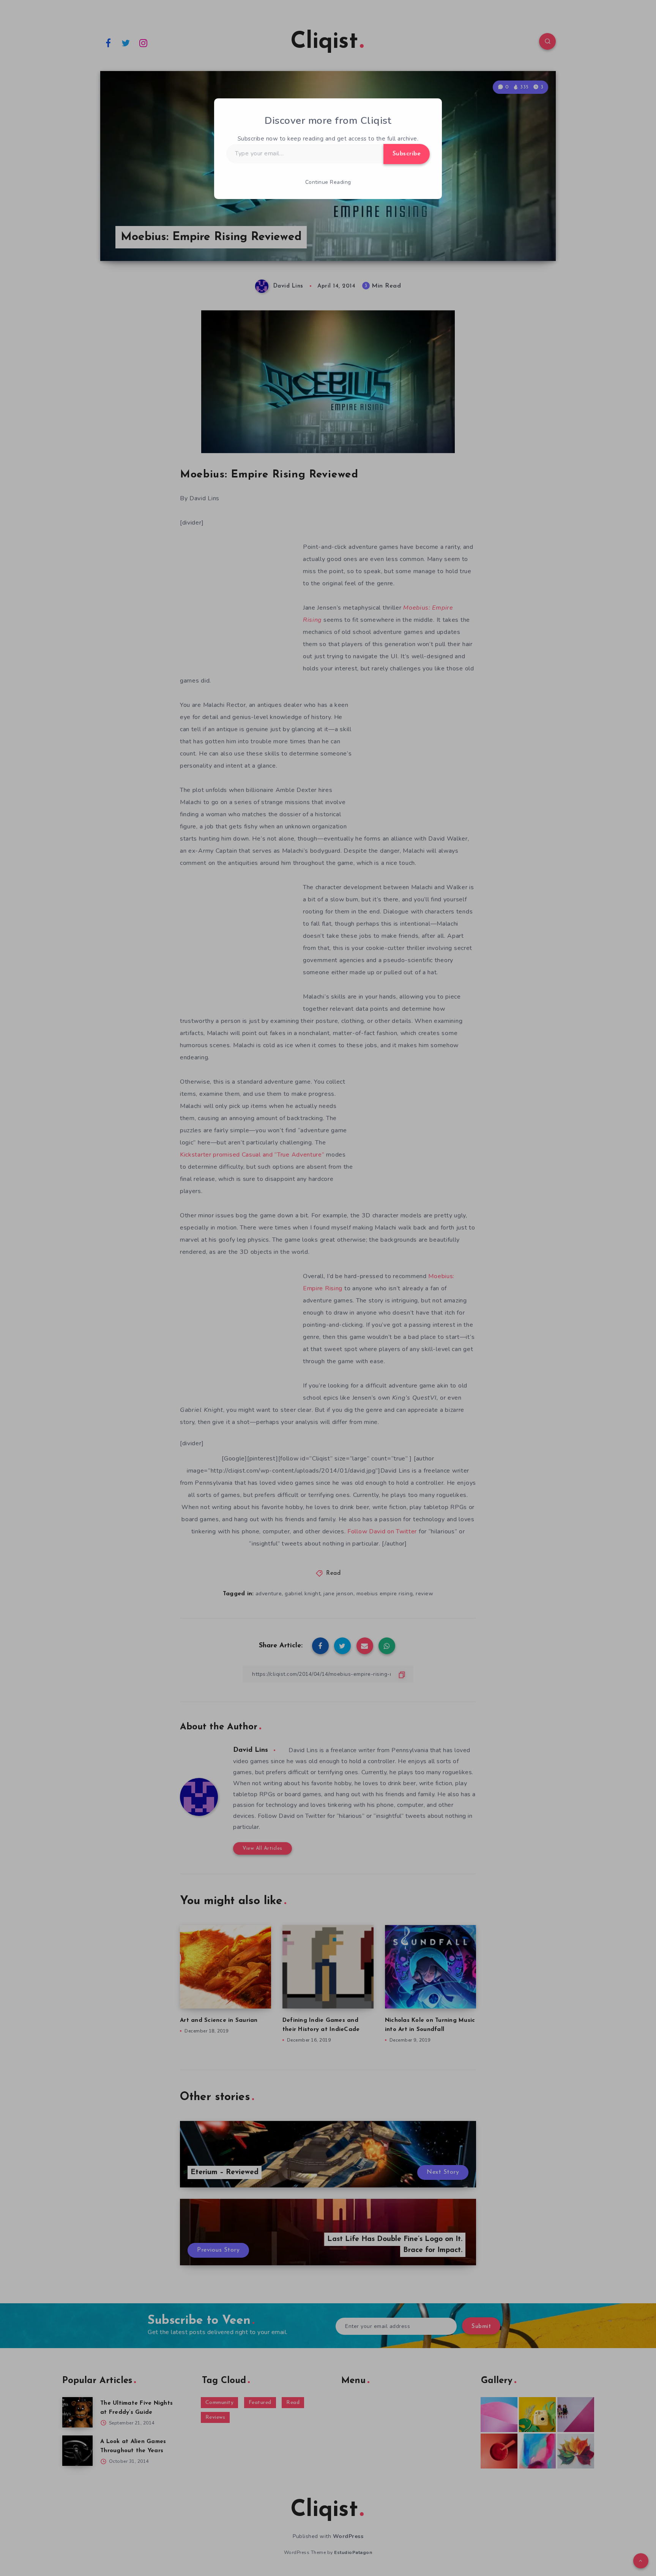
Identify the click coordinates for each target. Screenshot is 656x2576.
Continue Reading (328, 182)
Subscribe (407, 154)
